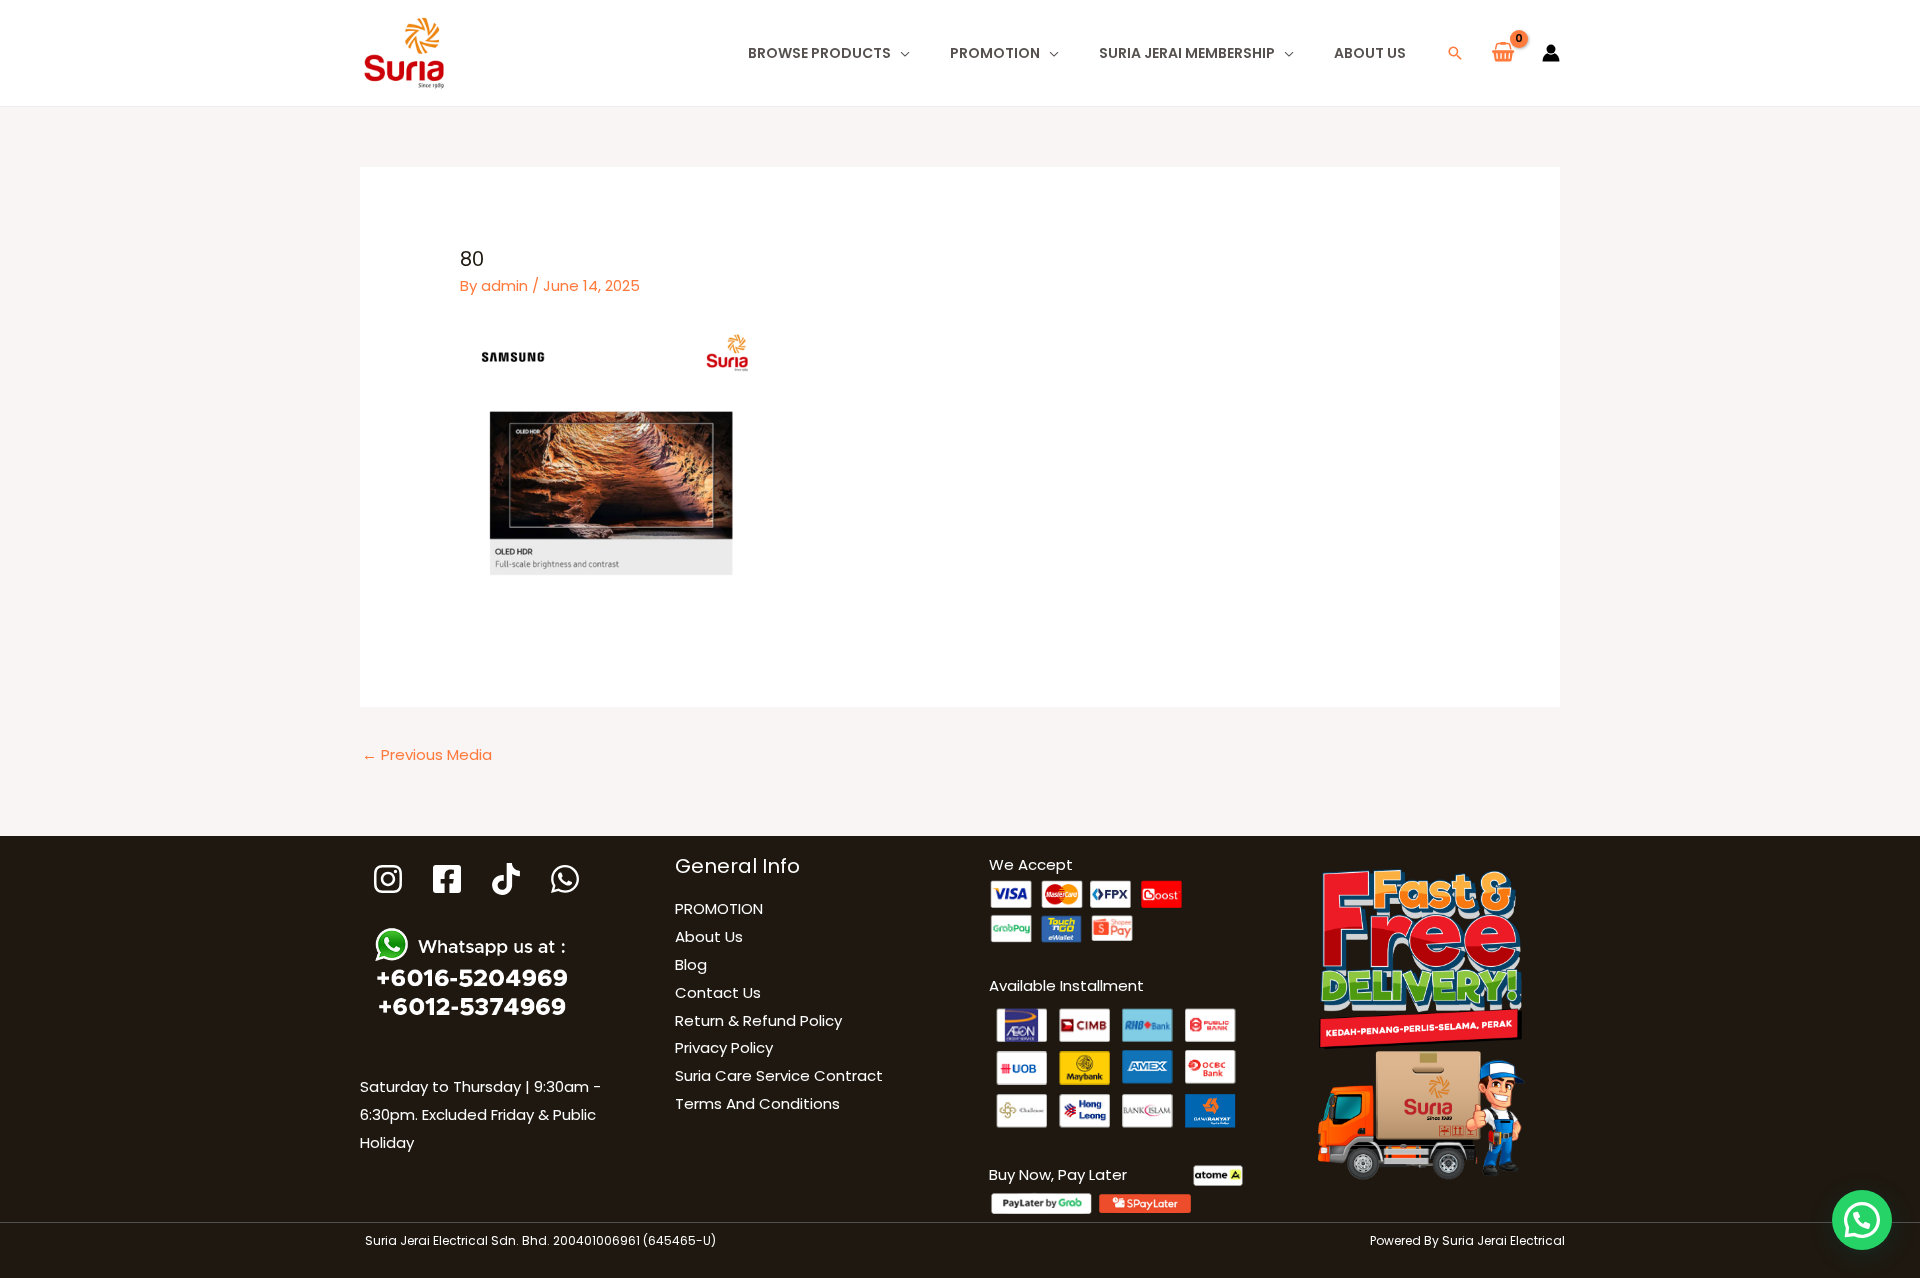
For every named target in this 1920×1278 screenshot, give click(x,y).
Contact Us (718, 992)
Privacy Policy (724, 1047)
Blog (691, 964)
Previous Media (427, 754)
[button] (1455, 53)
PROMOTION (995, 53)
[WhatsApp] (565, 879)
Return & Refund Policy (758, 1020)
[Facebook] (447, 879)
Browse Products (819, 53)
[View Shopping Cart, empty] (1503, 53)
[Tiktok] (506, 879)
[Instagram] (388, 879)
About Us (1370, 53)
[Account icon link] (1551, 53)
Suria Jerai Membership (1187, 53)
